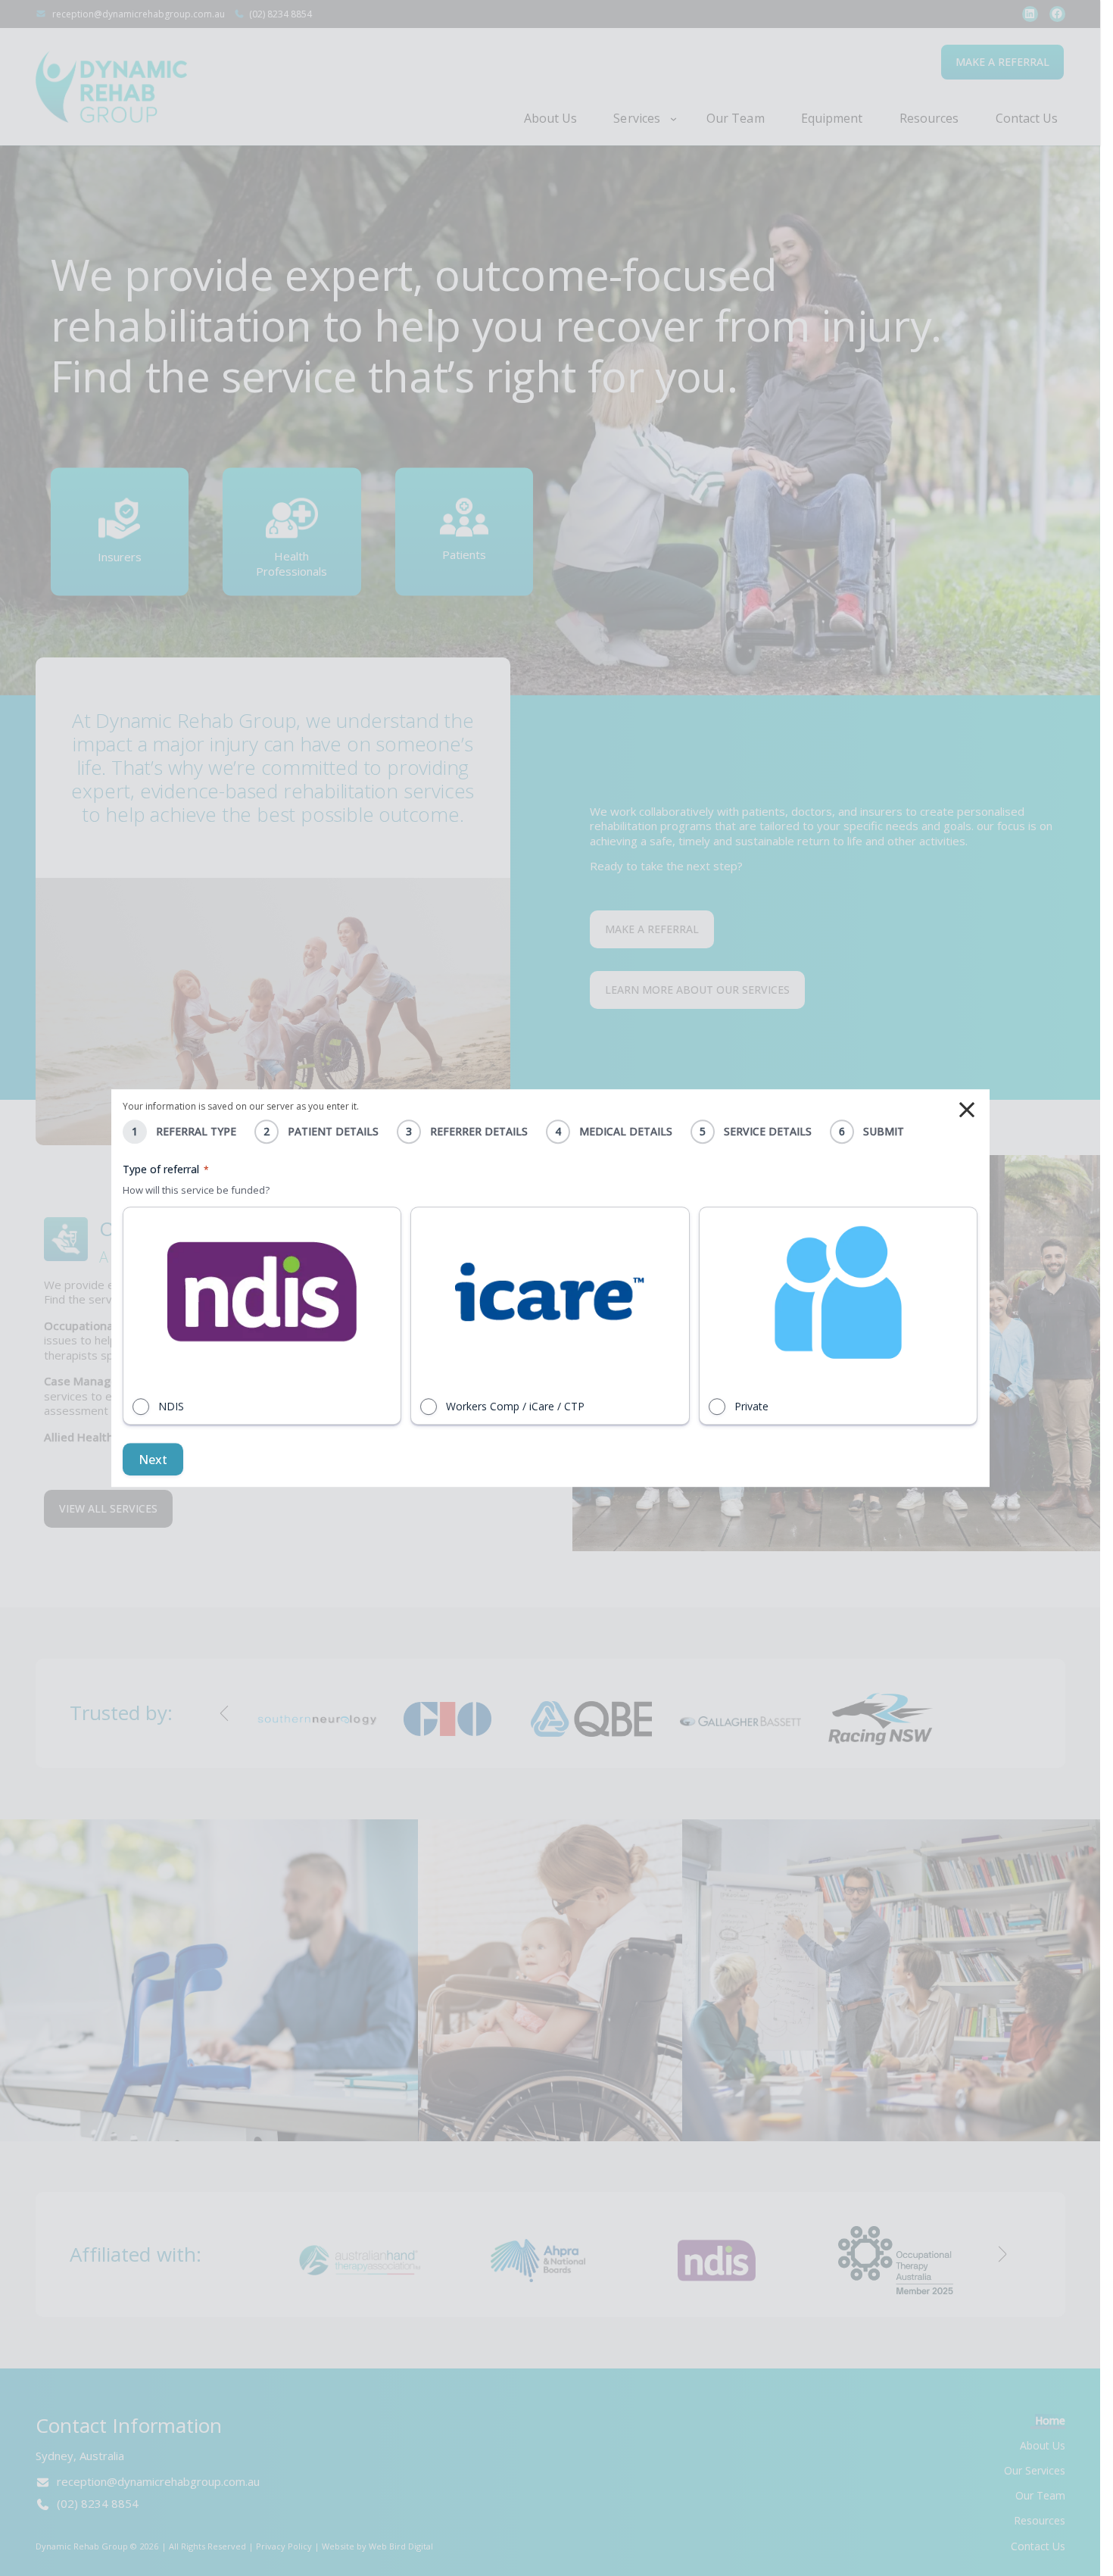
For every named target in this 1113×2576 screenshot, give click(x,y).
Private (751, 1406)
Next (153, 1460)
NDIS (171, 1406)
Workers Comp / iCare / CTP (515, 1406)
